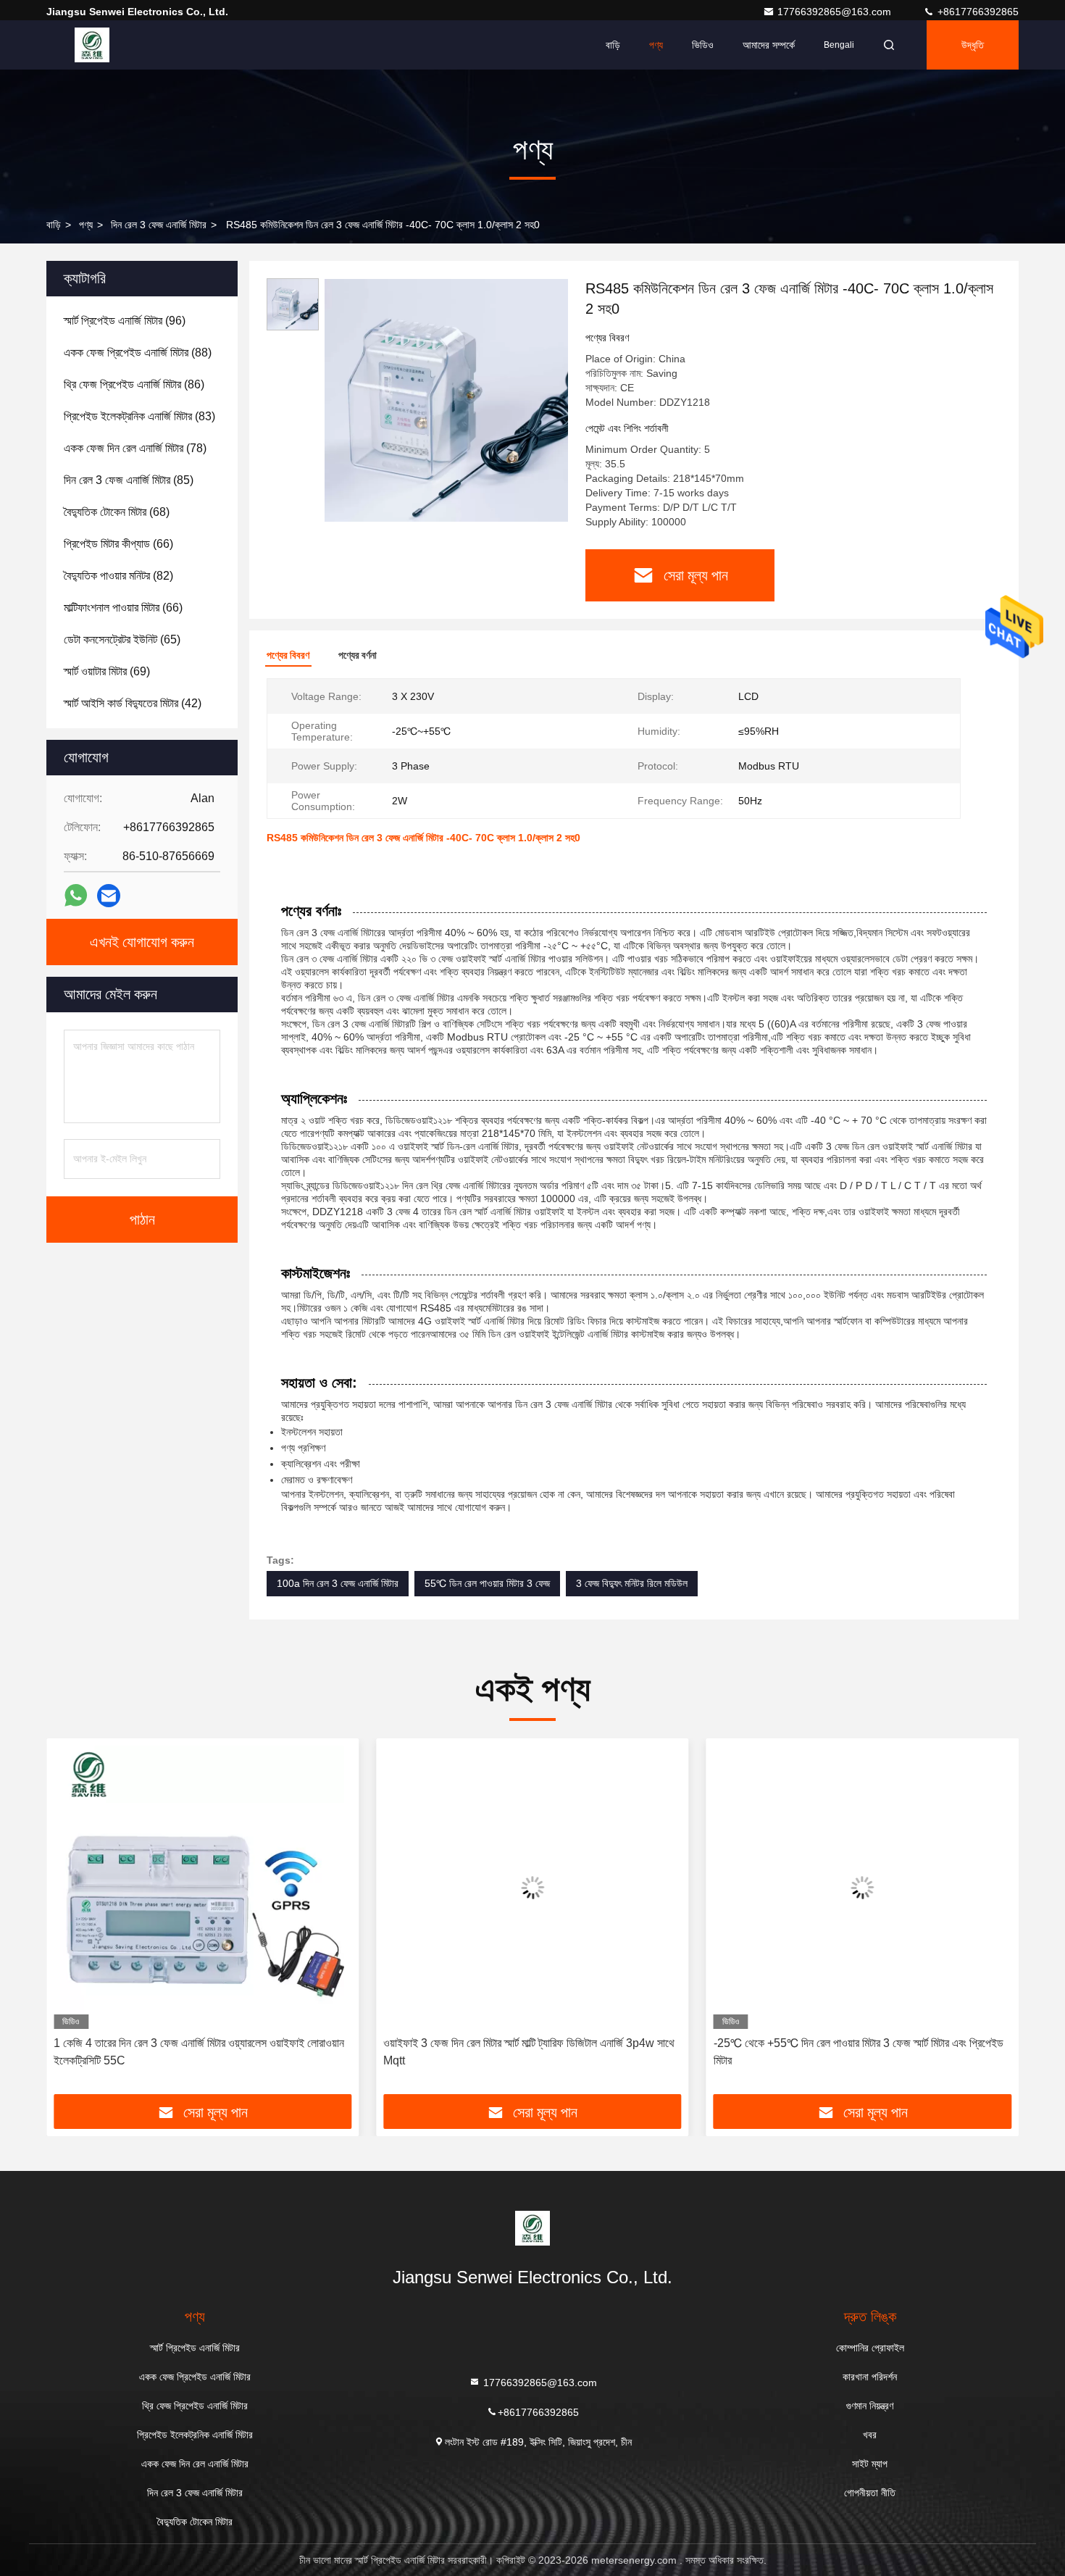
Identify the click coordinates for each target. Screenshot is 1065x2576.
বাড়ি (613, 45)
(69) (107, 671)
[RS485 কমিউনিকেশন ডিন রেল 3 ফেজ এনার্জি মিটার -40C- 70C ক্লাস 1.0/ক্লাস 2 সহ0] (446, 400)
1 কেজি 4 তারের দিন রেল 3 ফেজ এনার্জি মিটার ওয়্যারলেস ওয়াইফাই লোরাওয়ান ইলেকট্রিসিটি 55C (199, 2052)
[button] (72, 1922)
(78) (135, 448)
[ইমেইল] (109, 896)
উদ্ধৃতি (973, 45)
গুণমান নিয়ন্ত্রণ (870, 2406)
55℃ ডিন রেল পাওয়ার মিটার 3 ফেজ (487, 1583)
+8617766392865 (977, 12)
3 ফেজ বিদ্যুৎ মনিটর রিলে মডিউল (632, 1583)
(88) (138, 353)
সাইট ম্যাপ (870, 2464)
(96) (125, 321)
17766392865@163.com (836, 12)
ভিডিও (703, 45)
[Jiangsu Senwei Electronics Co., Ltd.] (92, 45)
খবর (870, 2435)
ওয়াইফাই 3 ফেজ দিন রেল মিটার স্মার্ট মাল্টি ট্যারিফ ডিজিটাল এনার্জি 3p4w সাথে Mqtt (529, 2052)
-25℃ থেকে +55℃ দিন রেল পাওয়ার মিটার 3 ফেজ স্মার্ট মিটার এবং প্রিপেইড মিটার (859, 2052)
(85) (129, 480)
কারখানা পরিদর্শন (870, 2377)
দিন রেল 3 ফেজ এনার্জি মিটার (159, 225)
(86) (134, 384)
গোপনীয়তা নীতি (870, 2493)
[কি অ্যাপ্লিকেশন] (76, 896)
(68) (117, 512)
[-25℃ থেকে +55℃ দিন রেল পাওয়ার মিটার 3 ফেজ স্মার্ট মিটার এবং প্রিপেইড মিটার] (863, 1887)
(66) (118, 544)
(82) (118, 576)
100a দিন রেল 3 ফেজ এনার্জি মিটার (338, 1583)
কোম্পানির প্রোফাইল (870, 2348)
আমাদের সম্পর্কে (769, 45)
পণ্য (656, 45)
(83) (139, 416)
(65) (122, 639)
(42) (133, 703)
